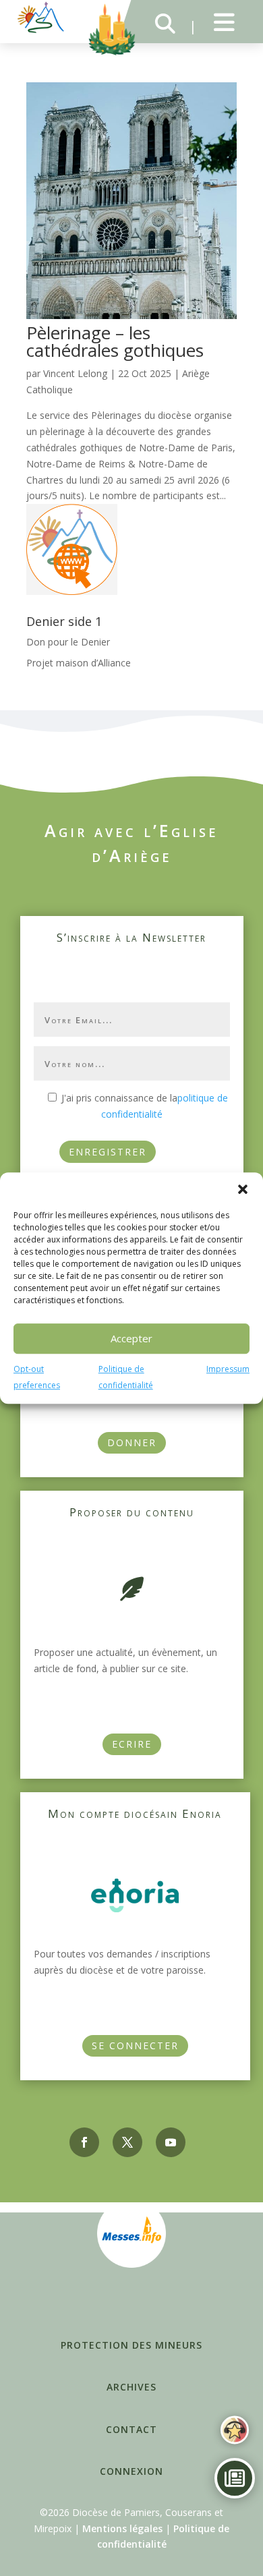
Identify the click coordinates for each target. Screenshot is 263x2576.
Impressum (228, 1369)
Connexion (131, 2471)
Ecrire (132, 1744)
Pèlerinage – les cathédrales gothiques (115, 341)
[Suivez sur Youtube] (171, 2142)
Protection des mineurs (131, 2345)
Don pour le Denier (68, 642)
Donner (132, 1442)
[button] (243, 1189)
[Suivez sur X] (127, 2142)
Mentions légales (122, 2528)
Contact (131, 2429)
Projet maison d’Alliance (79, 663)
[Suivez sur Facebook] (84, 2142)
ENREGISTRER (108, 1152)
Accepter (131, 1338)
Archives (131, 2387)
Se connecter (135, 2045)
